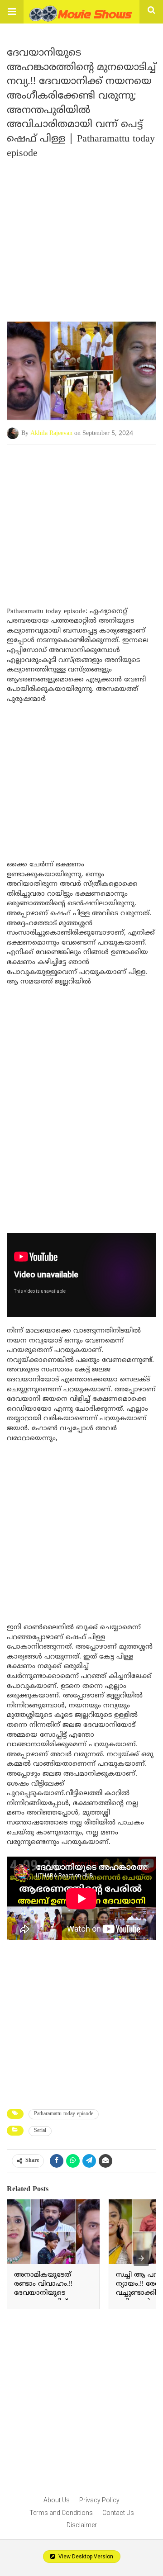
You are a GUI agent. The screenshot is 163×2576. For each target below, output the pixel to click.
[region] (81, 517)
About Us (57, 2500)
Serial (40, 2131)
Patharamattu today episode (64, 2114)
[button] (12, 12)
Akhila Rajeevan (51, 433)
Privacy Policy (99, 2500)
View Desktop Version (85, 2557)
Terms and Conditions (61, 2513)
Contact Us (118, 2513)
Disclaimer (82, 2525)
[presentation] (141, 2258)
